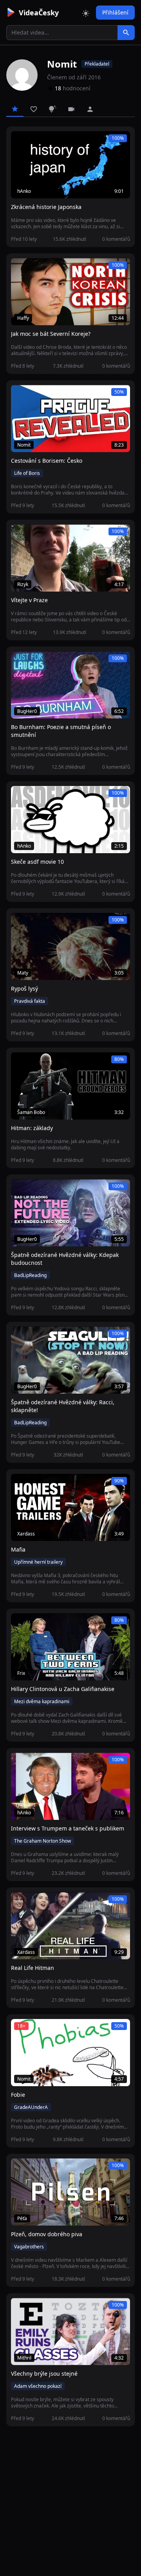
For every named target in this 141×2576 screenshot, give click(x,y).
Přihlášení (115, 12)
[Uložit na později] (34, 141)
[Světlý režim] (86, 13)
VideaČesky (39, 13)
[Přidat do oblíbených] (20, 141)
